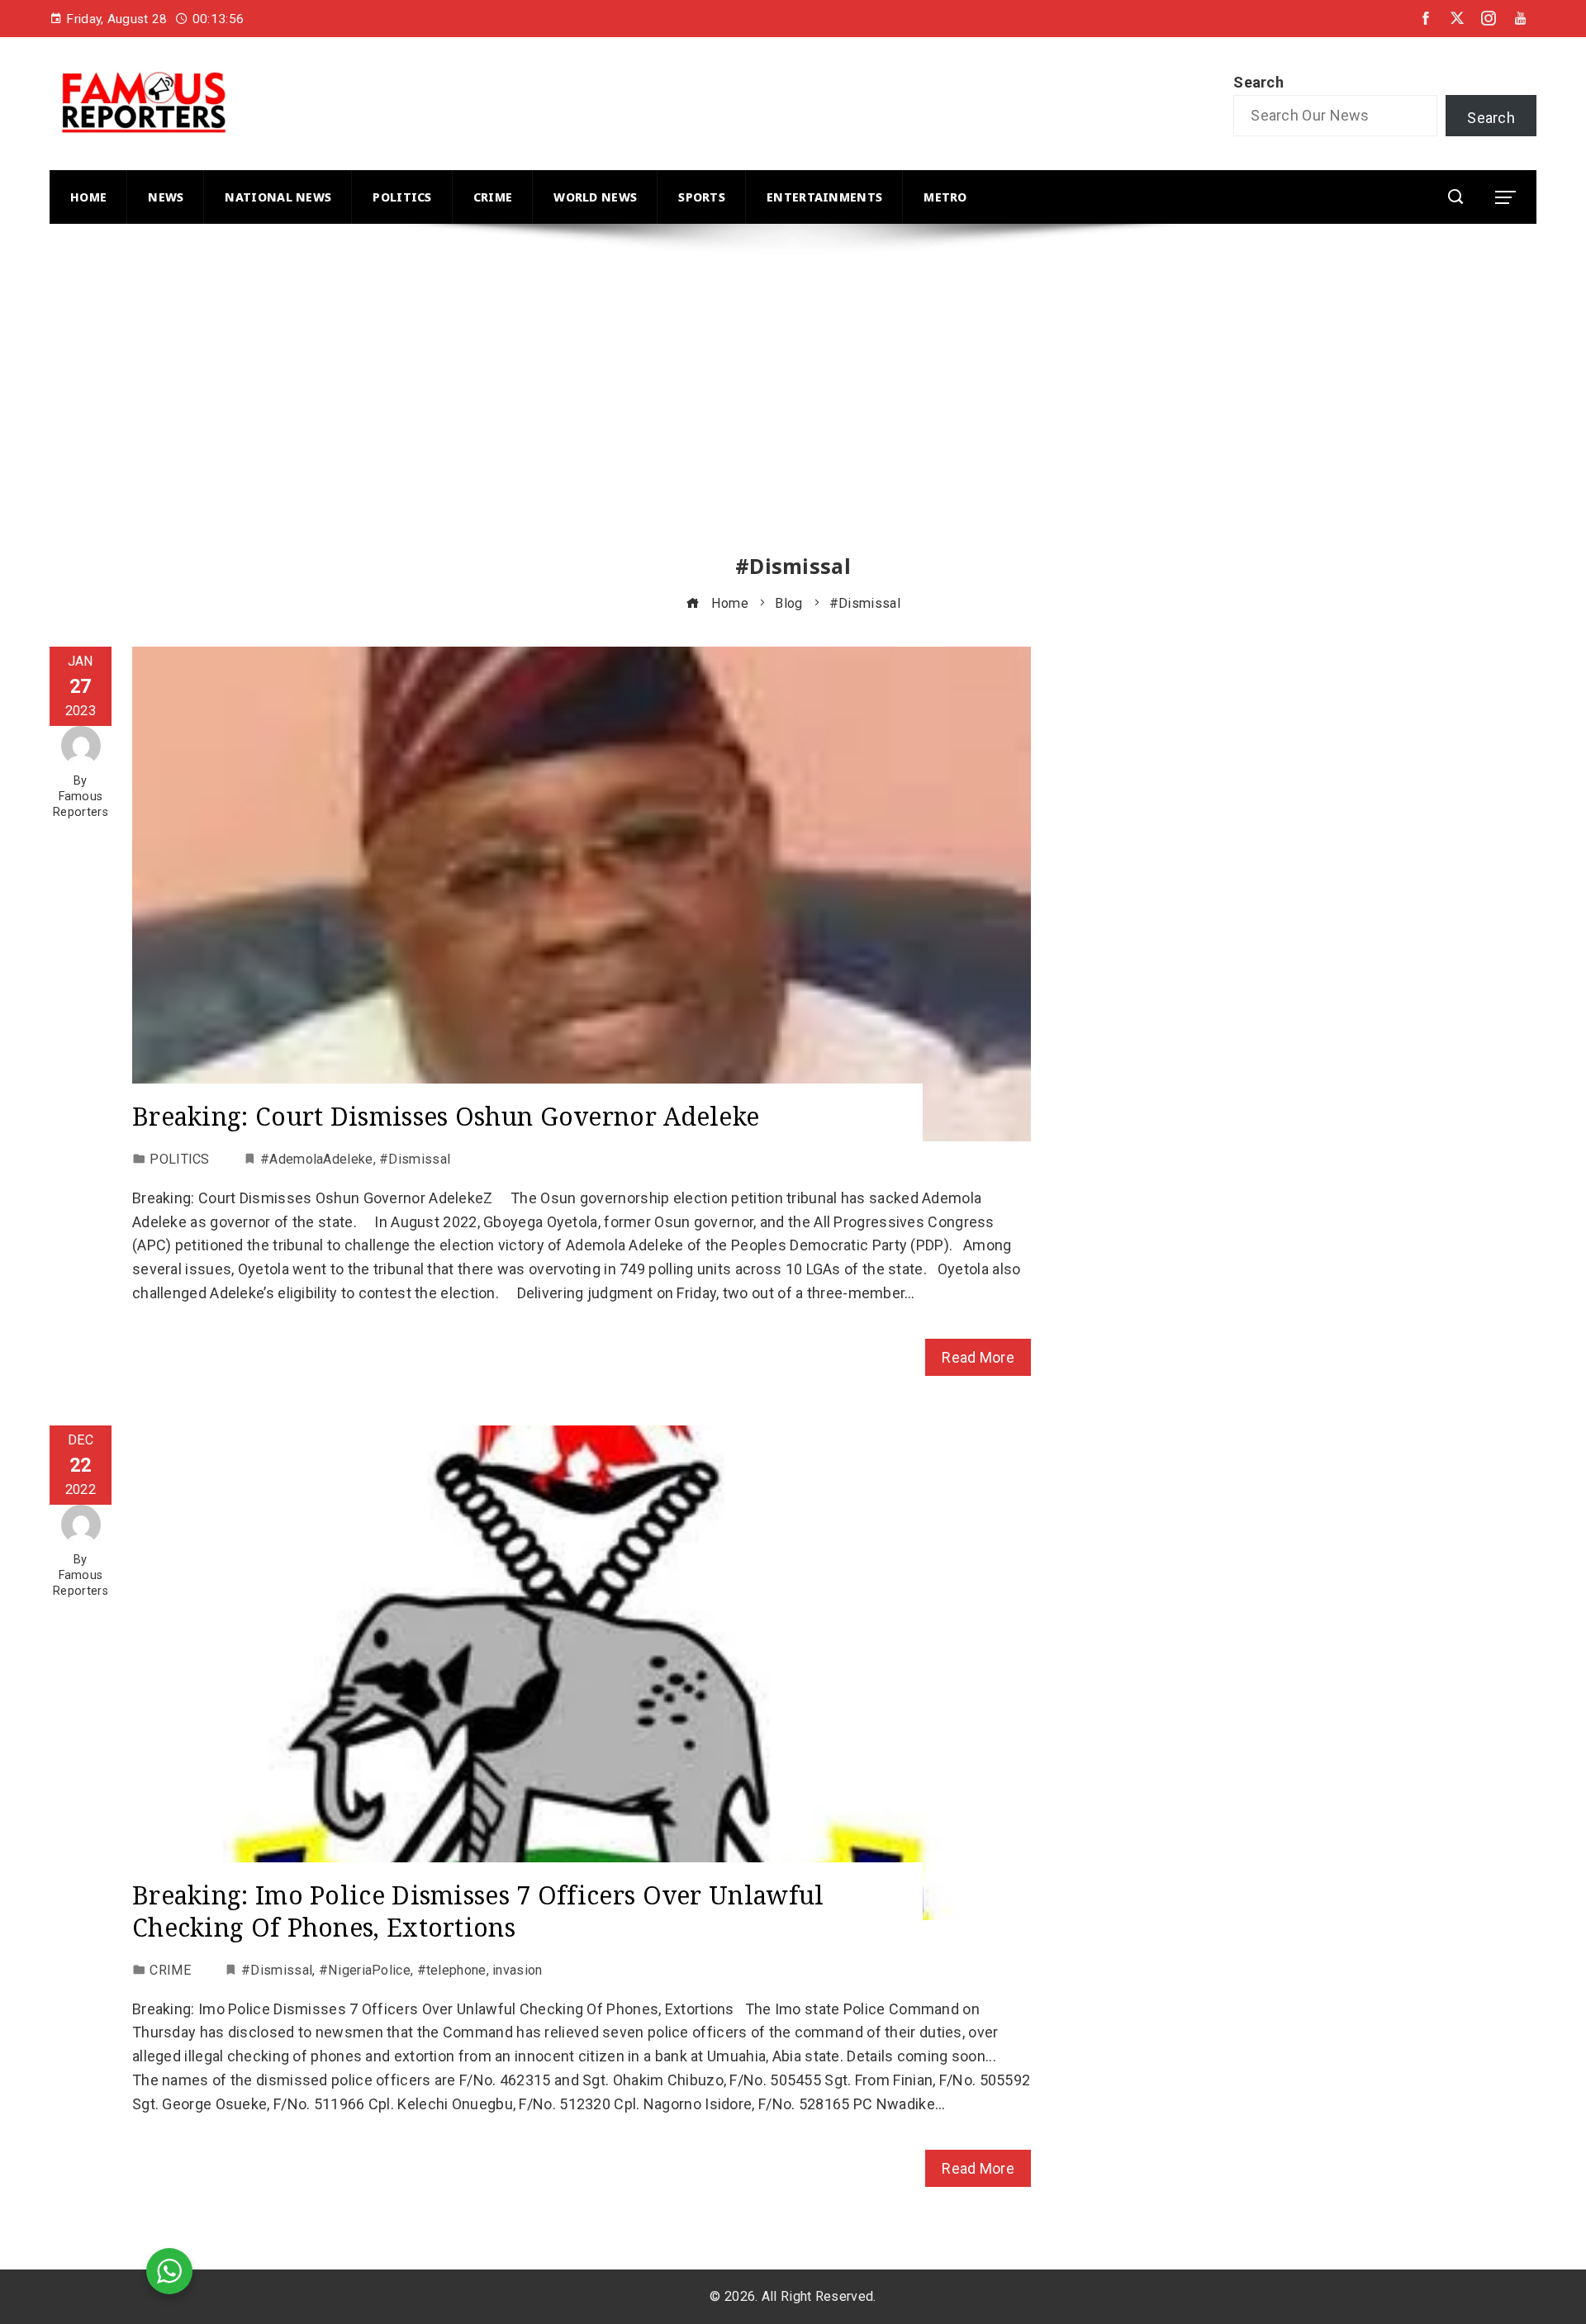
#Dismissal (415, 1159)
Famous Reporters (81, 804)
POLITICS (179, 1159)
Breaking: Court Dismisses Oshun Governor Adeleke (446, 1116)
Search (1258, 82)
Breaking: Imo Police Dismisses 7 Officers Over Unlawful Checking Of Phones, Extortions (478, 1911)
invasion (517, 1970)
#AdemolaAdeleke (317, 1159)
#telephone (452, 1970)
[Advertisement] (545, 404)
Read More (978, 1357)
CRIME (170, 1970)
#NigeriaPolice (365, 1970)
